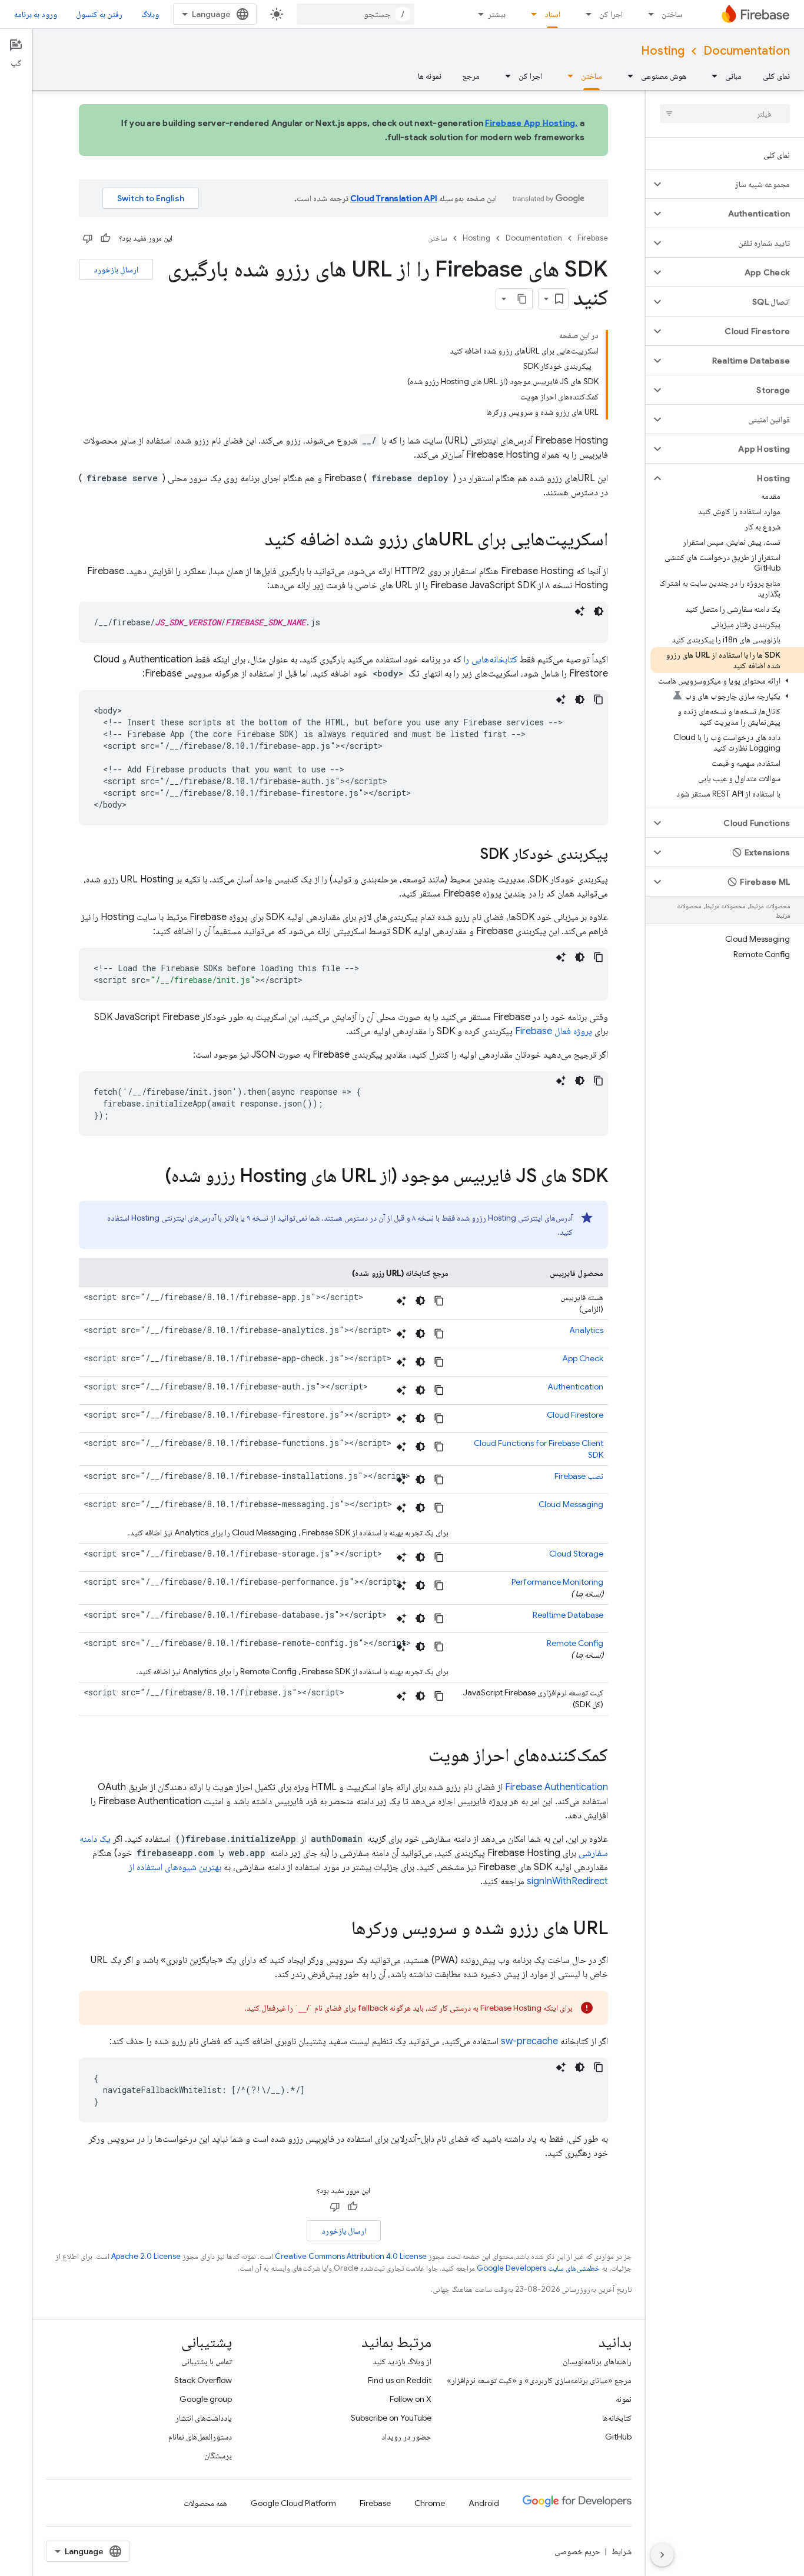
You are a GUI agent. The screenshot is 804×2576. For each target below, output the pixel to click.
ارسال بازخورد (116, 269)
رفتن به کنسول (99, 14)
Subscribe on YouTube (391, 2418)
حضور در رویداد (406, 2437)
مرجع (471, 76)
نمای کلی (776, 76)
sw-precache (529, 2041)
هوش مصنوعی (664, 76)
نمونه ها (430, 76)
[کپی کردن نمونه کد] (599, 699)
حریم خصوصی (577, 2551)
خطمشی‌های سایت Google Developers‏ (538, 2268)
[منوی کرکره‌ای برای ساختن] (647, 14)
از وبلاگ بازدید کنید (402, 2361)
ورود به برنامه (36, 14)
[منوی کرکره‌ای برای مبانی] (711, 76)
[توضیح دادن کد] (580, 611)
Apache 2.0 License (146, 2256)
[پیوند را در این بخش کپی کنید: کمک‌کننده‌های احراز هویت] (417, 1757)
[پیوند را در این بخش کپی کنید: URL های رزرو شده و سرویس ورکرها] (340, 1929)
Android (484, 2503)
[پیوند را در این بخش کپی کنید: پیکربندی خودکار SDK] (469, 855)
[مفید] (105, 238)
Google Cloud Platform (293, 2503)
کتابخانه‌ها (617, 2418)
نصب (579, 1476)
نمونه (624, 2399)
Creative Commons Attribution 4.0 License (351, 2256)
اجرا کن (611, 14)
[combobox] (356, 14)
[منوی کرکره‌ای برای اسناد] (530, 14)
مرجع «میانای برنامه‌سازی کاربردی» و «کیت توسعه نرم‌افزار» (539, 2380)
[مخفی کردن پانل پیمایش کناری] (662, 2555)
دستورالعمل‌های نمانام (200, 2437)
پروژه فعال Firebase (554, 1031)
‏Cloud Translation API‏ (394, 198)
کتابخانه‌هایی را (491, 659)
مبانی (733, 76)
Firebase (593, 238)
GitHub (618, 2437)
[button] (734, 184)
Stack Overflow (203, 2380)
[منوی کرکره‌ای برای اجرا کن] (585, 14)
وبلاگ (150, 14)
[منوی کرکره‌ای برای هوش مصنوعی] (627, 76)
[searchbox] (725, 114)
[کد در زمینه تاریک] (599, 611)
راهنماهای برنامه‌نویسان (597, 2361)
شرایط (622, 2551)
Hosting (663, 51)
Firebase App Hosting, (531, 123)
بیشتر (497, 14)
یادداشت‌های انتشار (204, 2418)
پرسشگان (218, 2455)
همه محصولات (205, 2503)
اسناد (552, 14)
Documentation (747, 51)
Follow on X (411, 2399)
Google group (206, 2399)
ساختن (672, 14)
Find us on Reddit (400, 2380)
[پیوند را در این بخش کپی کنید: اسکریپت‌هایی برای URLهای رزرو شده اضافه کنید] (253, 541)
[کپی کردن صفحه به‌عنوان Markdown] (522, 299)
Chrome (430, 2503)
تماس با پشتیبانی (207, 2361)
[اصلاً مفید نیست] (88, 238)
